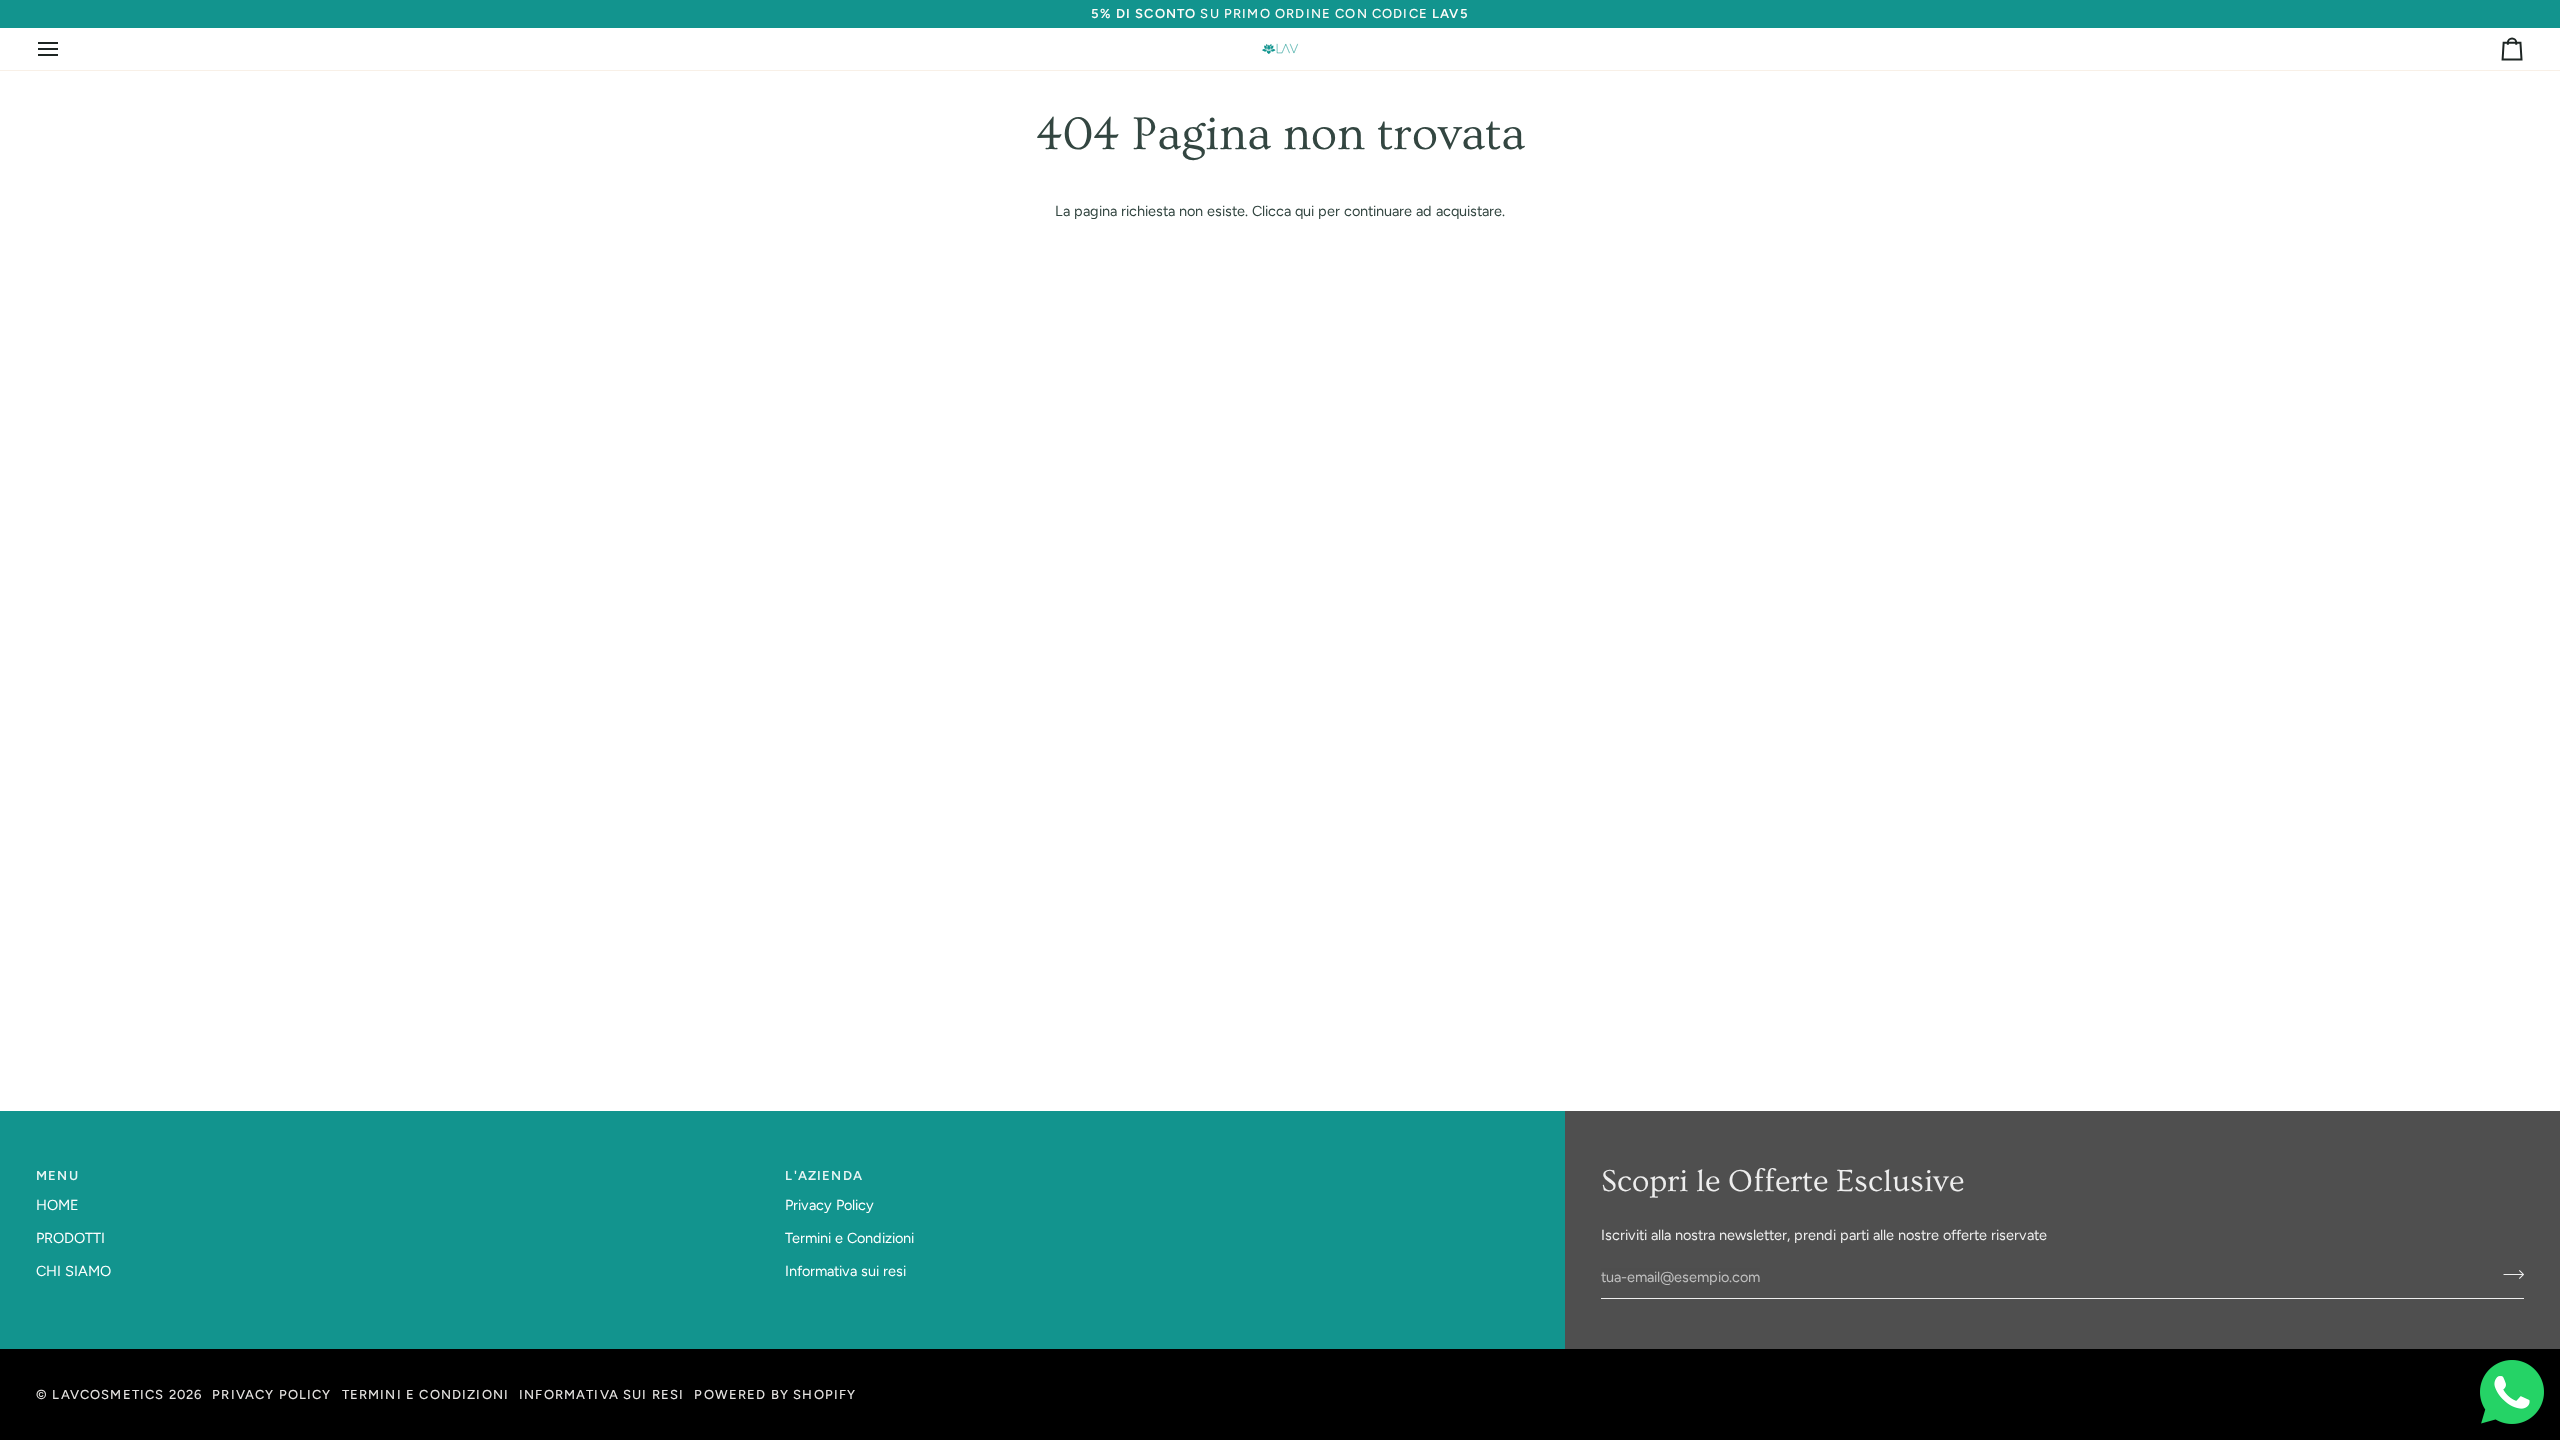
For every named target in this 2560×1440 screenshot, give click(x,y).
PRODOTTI (70, 1238)
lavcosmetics (108, 1394)
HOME (57, 1205)
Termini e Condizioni (849, 1238)
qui (1304, 211)
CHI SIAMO (73, 1271)
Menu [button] (57, 1175)
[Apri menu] (66, 49)
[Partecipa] (2507, 1275)
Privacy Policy (829, 1205)
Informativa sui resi (845, 1271)
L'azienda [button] (824, 1175)
